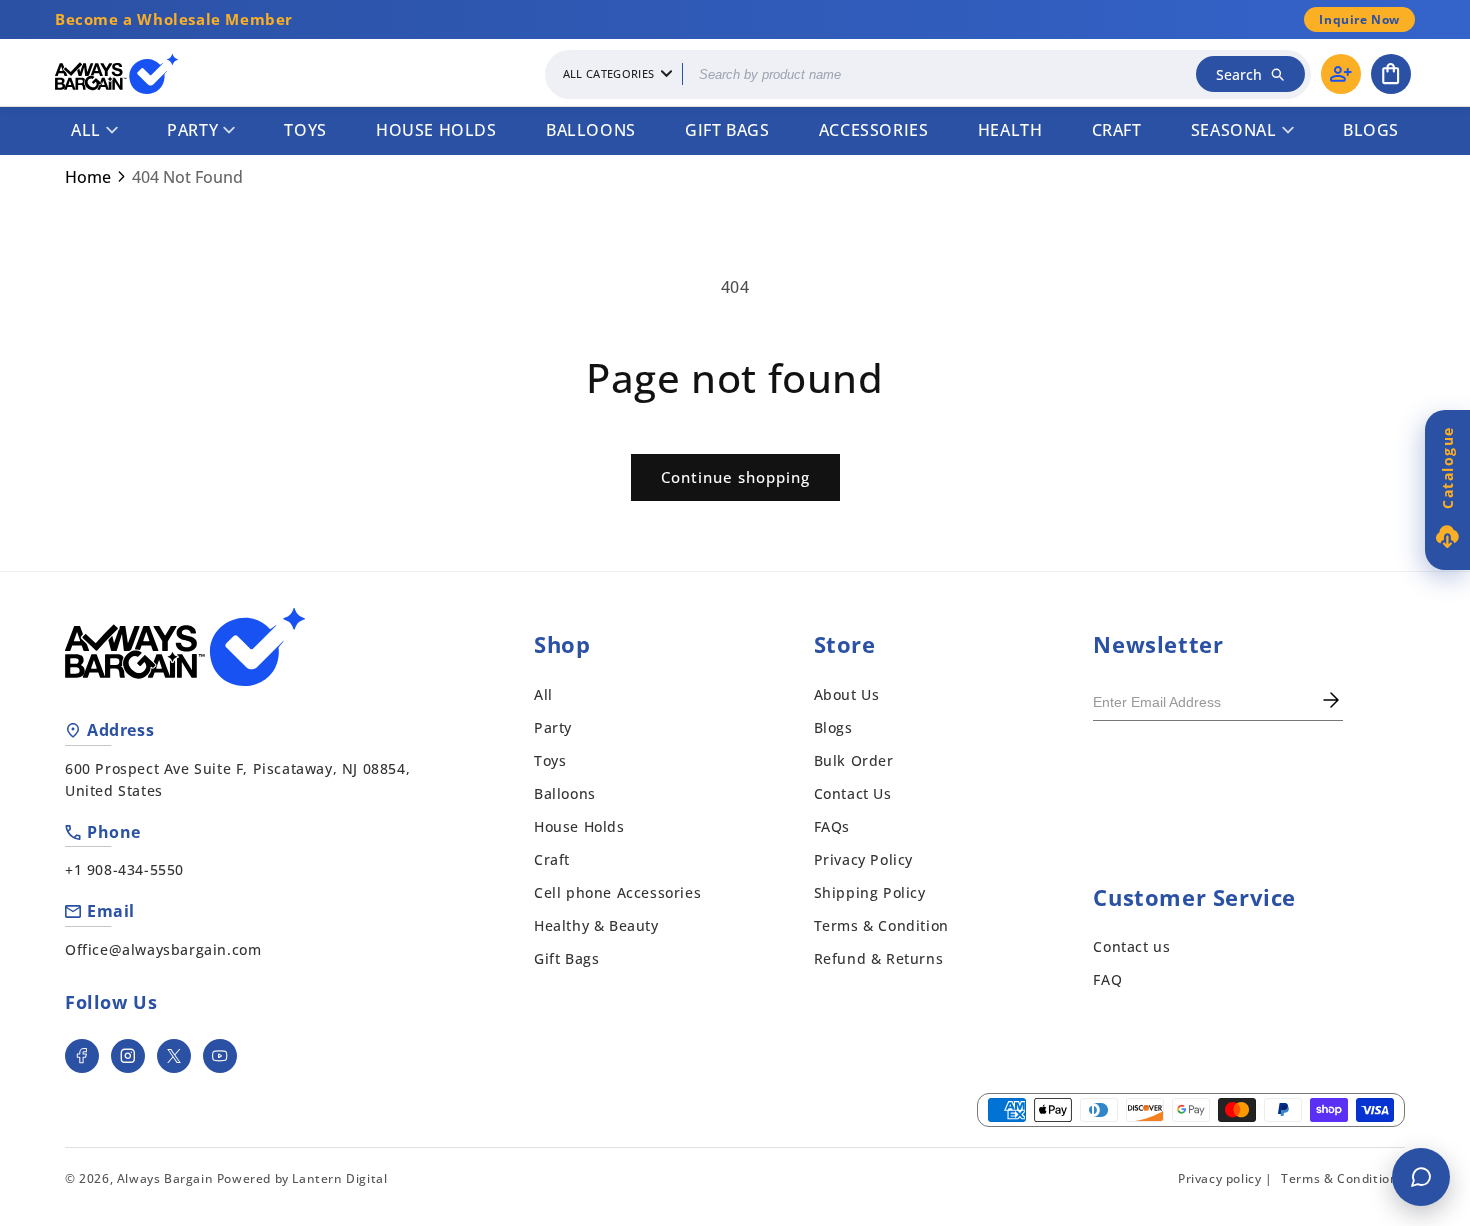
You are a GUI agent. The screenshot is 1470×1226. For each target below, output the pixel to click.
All (86, 130)
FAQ (1107, 979)
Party (192, 130)
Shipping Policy (870, 892)
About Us (847, 694)
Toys (305, 130)
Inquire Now (1359, 19)
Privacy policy (1219, 1178)
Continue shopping (735, 477)
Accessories (874, 130)
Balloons (591, 130)
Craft (1117, 130)
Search (1239, 74)
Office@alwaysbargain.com (163, 949)
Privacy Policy (863, 859)
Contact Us (853, 793)
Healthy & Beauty (596, 925)
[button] (1391, 74)
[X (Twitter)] (174, 1056)
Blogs (1371, 130)
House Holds (436, 130)
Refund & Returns (879, 958)
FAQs (832, 826)
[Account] (1341, 74)
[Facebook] (82, 1056)
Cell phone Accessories (617, 892)
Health (1010, 130)
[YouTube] (220, 1056)
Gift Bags (727, 130)
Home (88, 177)
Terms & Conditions (1343, 1178)
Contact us (1131, 946)
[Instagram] (128, 1056)
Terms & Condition (881, 925)
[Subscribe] (1331, 702)
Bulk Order (854, 760)
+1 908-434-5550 (124, 869)
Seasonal (1234, 130)
